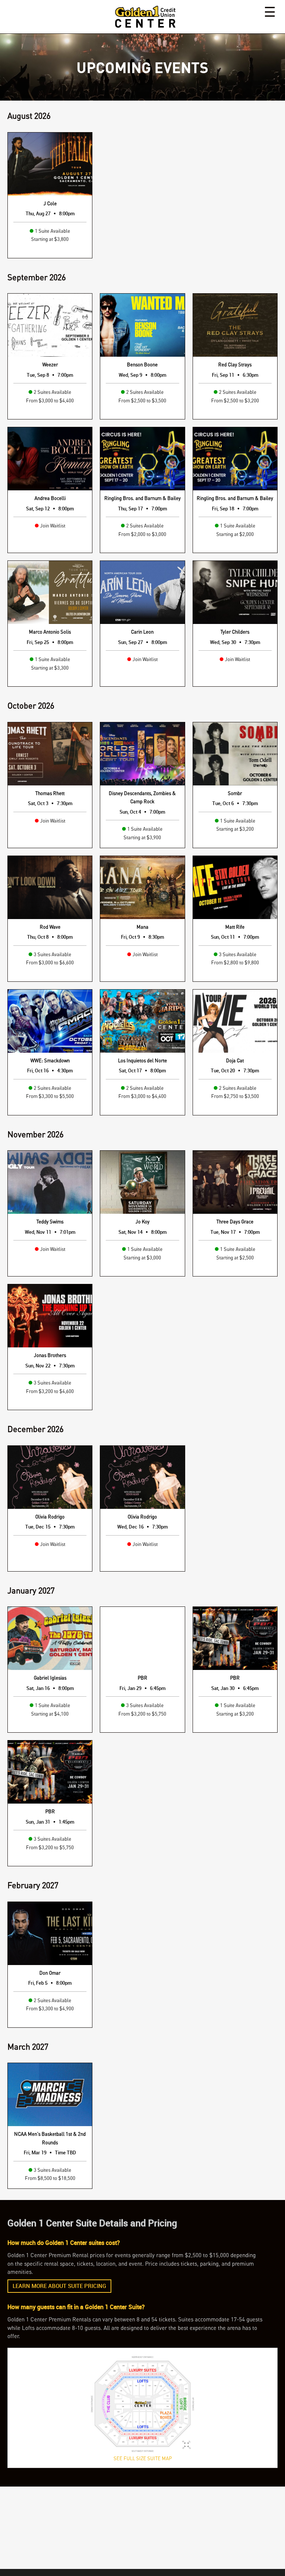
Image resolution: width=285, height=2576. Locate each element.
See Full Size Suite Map (143, 2458)
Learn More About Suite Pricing (59, 2286)
